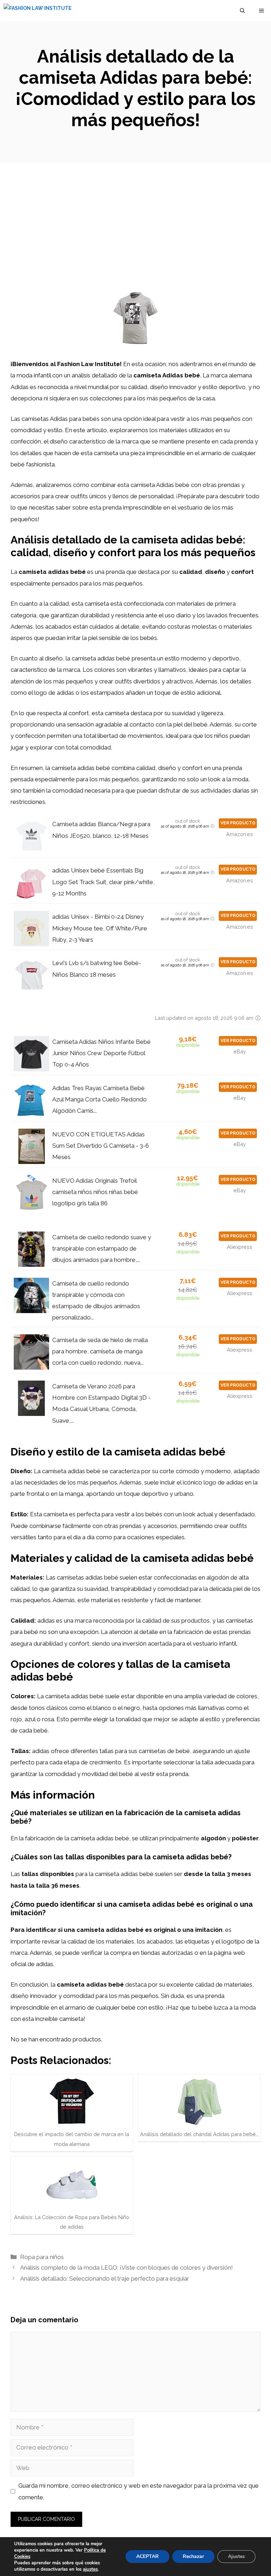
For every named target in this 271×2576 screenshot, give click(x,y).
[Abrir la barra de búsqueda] (242, 11)
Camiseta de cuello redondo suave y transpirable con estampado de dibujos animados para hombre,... (102, 1249)
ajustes (90, 2569)
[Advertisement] (135, 216)
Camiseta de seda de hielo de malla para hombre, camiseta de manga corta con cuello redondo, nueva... (100, 1351)
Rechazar (193, 2556)
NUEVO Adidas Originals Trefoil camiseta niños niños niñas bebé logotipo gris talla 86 (95, 1192)
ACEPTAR (147, 2556)
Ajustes (236, 2556)
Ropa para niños (42, 2257)
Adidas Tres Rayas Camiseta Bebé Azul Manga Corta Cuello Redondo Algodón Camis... (100, 1099)
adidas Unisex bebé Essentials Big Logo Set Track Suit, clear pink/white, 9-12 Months (103, 882)
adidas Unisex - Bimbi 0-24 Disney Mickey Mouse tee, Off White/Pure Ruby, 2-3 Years (100, 928)
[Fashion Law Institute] (38, 11)
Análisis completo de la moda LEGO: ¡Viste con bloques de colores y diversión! (127, 2268)
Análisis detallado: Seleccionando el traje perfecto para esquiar (105, 2278)
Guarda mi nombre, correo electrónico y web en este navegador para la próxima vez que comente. (138, 2491)
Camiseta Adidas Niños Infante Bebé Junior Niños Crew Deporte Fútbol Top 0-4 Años (101, 1053)
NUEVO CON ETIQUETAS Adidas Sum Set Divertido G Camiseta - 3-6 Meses (101, 1146)
